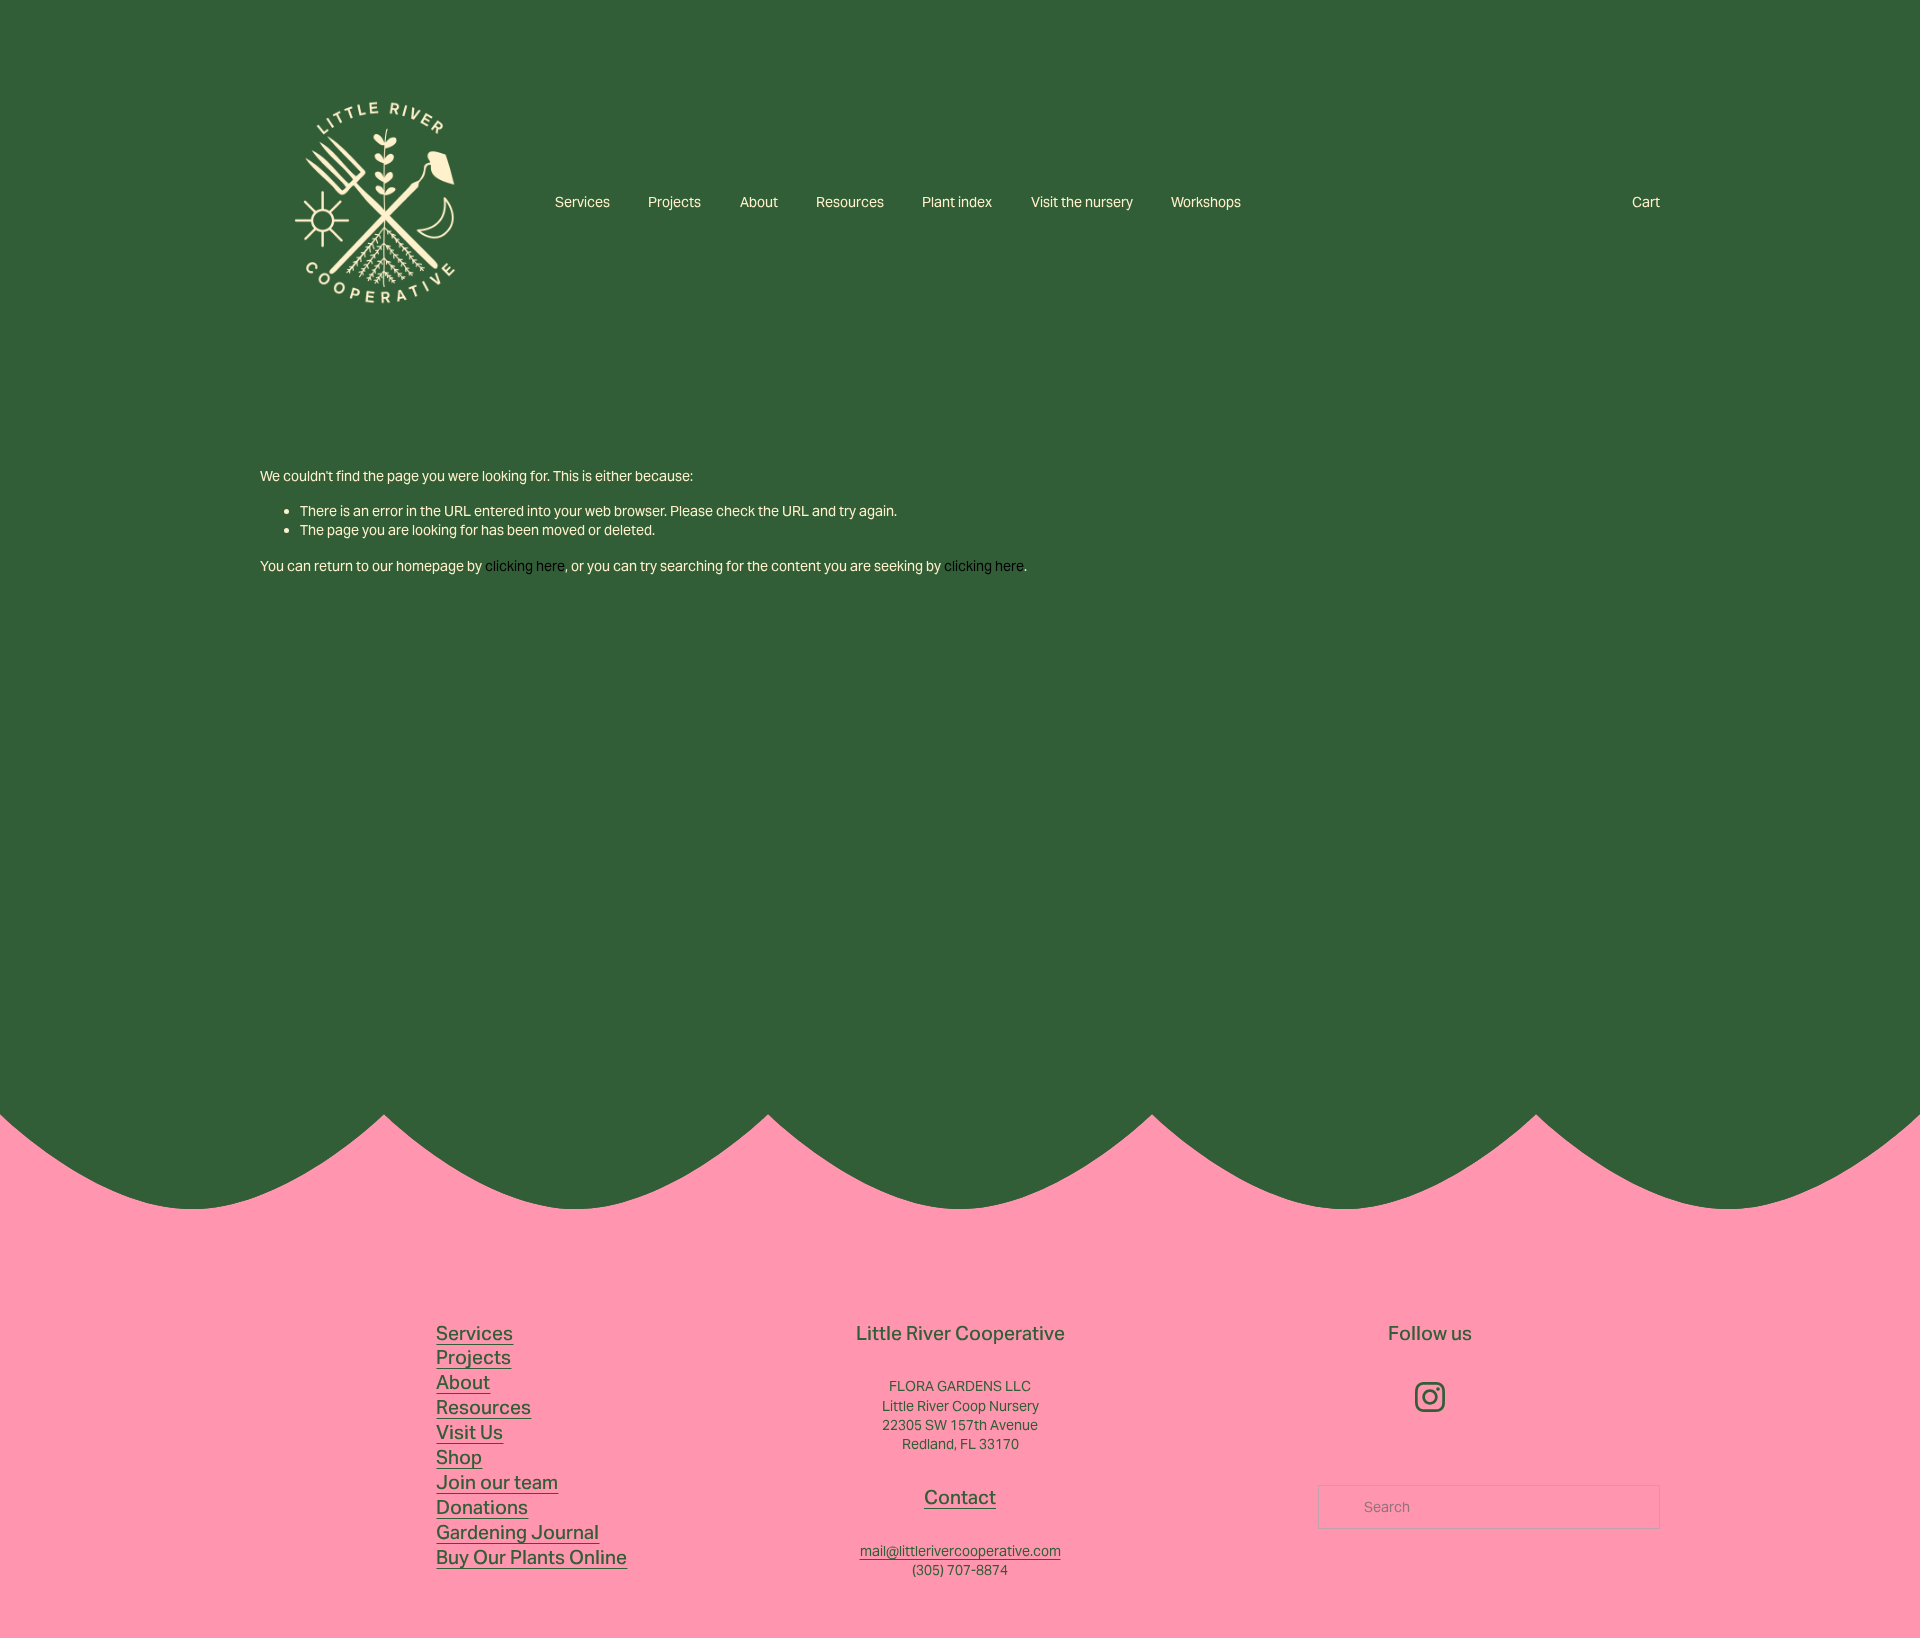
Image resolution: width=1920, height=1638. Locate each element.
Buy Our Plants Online (531, 1557)
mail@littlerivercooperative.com (960, 1551)
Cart (1646, 202)
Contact (960, 1497)
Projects (674, 202)
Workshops (1206, 202)
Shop (459, 1457)
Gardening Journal (517, 1532)
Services (582, 202)
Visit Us (469, 1432)
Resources (850, 202)
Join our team (497, 1482)
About (759, 202)
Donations (482, 1507)
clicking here (525, 566)
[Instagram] (1430, 1397)
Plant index (957, 202)
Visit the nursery (1082, 202)
